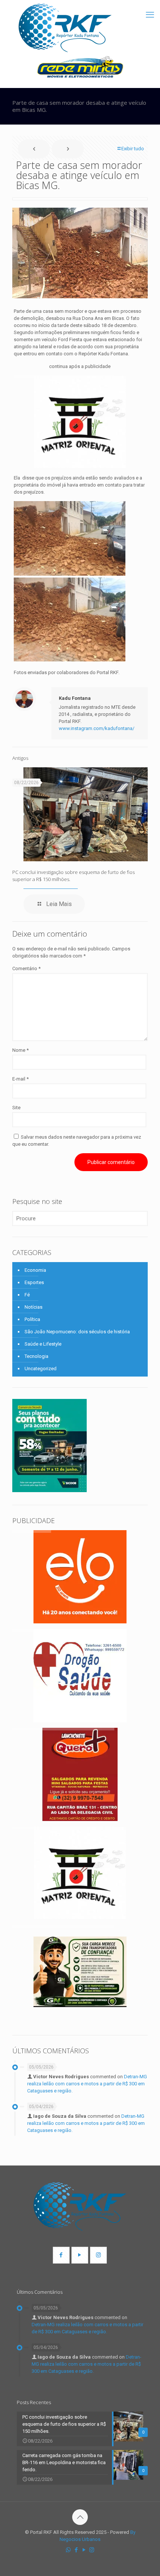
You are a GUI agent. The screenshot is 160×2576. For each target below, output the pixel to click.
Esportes (34, 1282)
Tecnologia (36, 1356)
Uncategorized (41, 1369)
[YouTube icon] (84, 2550)
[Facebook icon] (76, 2550)
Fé (27, 1295)
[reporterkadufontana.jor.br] (65, 28)
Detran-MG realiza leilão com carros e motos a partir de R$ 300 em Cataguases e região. (87, 2084)
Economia (35, 1270)
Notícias (33, 1307)
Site (16, 1108)
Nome (20, 1050)
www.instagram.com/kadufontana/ (97, 728)
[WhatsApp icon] (68, 2550)
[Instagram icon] (92, 2550)
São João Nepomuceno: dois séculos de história (77, 1332)
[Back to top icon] (80, 2517)
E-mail (20, 1079)
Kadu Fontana (75, 698)
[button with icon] (61, 2255)
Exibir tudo (133, 149)
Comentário (26, 968)
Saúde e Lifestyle (43, 1344)
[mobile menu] (150, 15)
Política (32, 1319)
